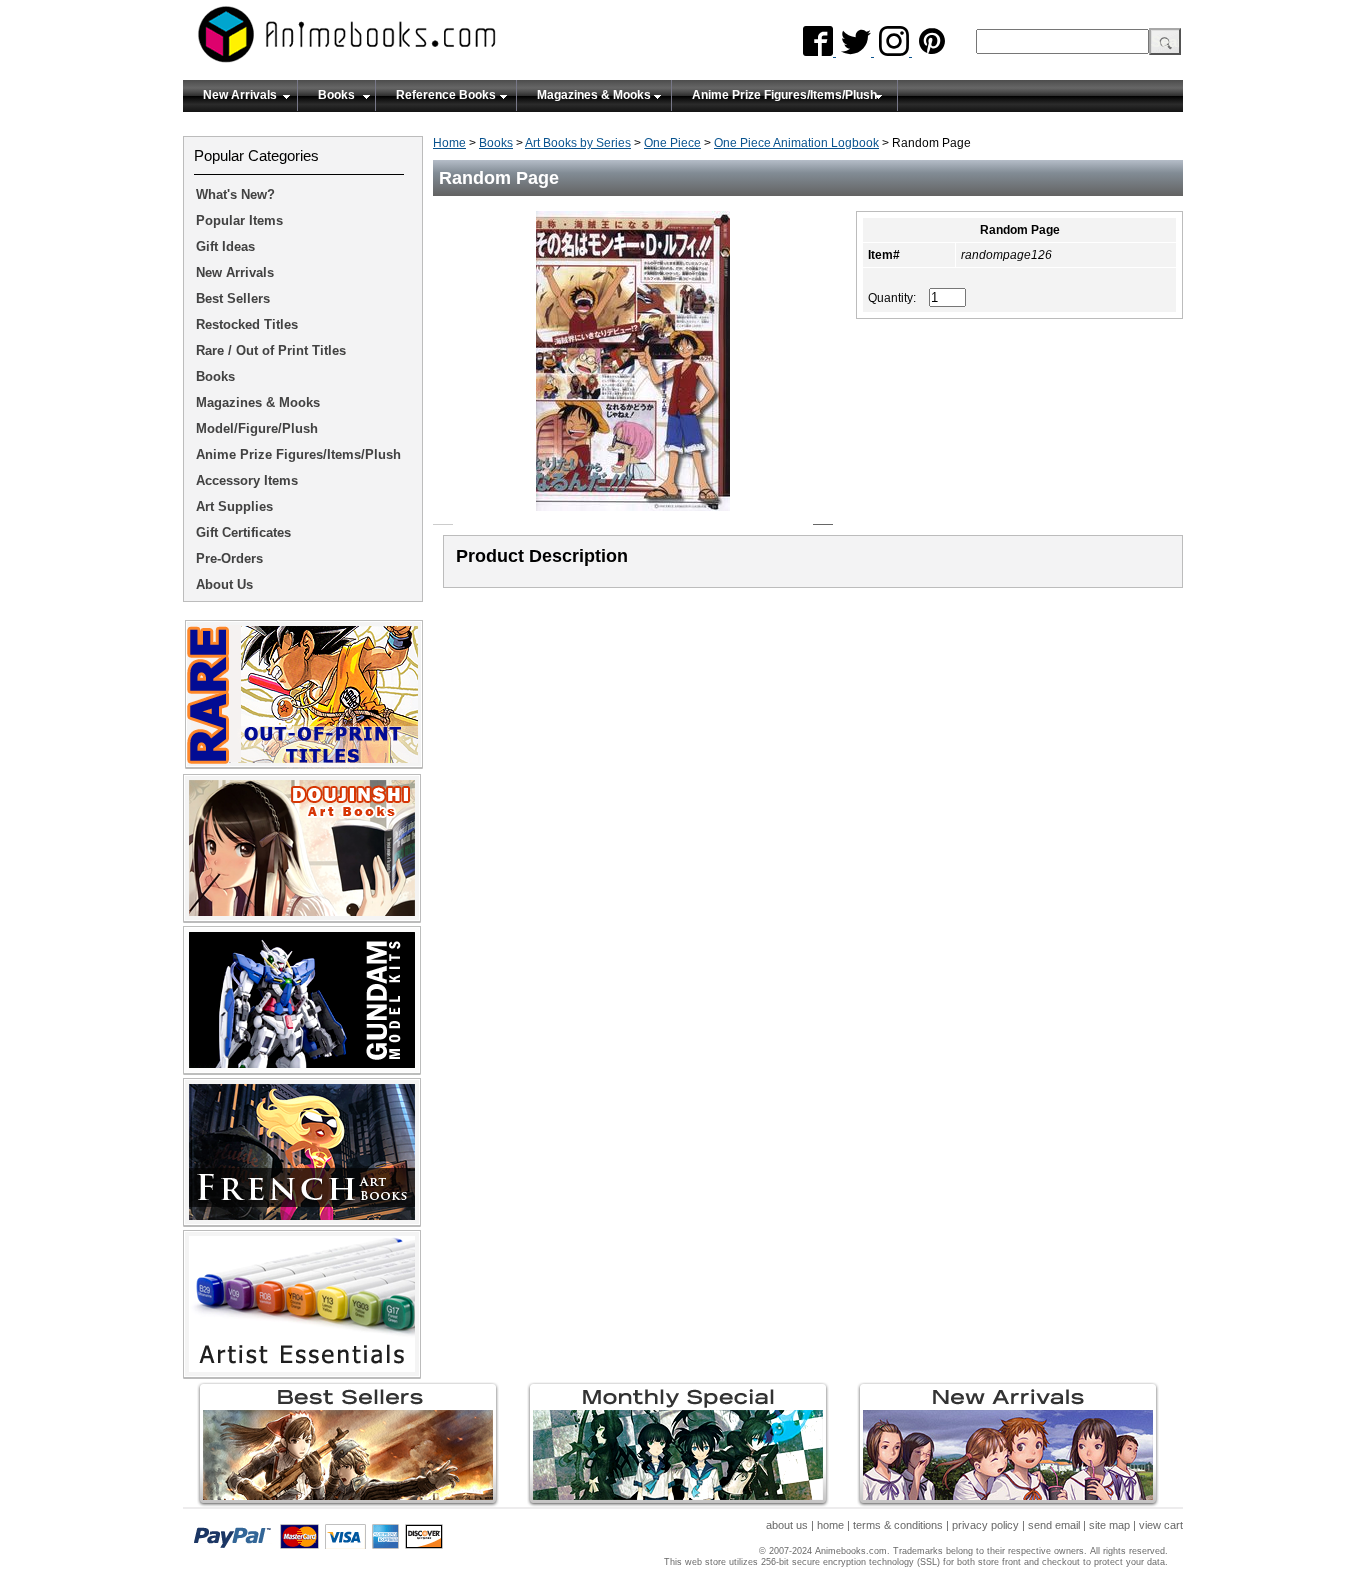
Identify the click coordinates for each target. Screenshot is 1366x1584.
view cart (1161, 1525)
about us (787, 1525)
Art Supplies (234, 506)
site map (1109, 1525)
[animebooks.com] (428, 40)
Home (449, 143)
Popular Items (239, 220)
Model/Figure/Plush (257, 428)
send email (1054, 1525)
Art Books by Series (578, 143)
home (830, 1525)
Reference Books (446, 95)
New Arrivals (240, 95)
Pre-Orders (229, 558)
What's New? (235, 194)
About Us (224, 584)
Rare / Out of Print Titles (271, 350)
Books (336, 95)
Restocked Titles (247, 324)
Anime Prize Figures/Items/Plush (784, 95)
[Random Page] (633, 517)
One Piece (672, 143)
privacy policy (985, 1525)
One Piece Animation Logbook (796, 143)
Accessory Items (247, 480)
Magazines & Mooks (594, 95)
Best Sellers (233, 298)
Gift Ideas (225, 246)
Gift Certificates (243, 532)
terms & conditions (898, 1525)
